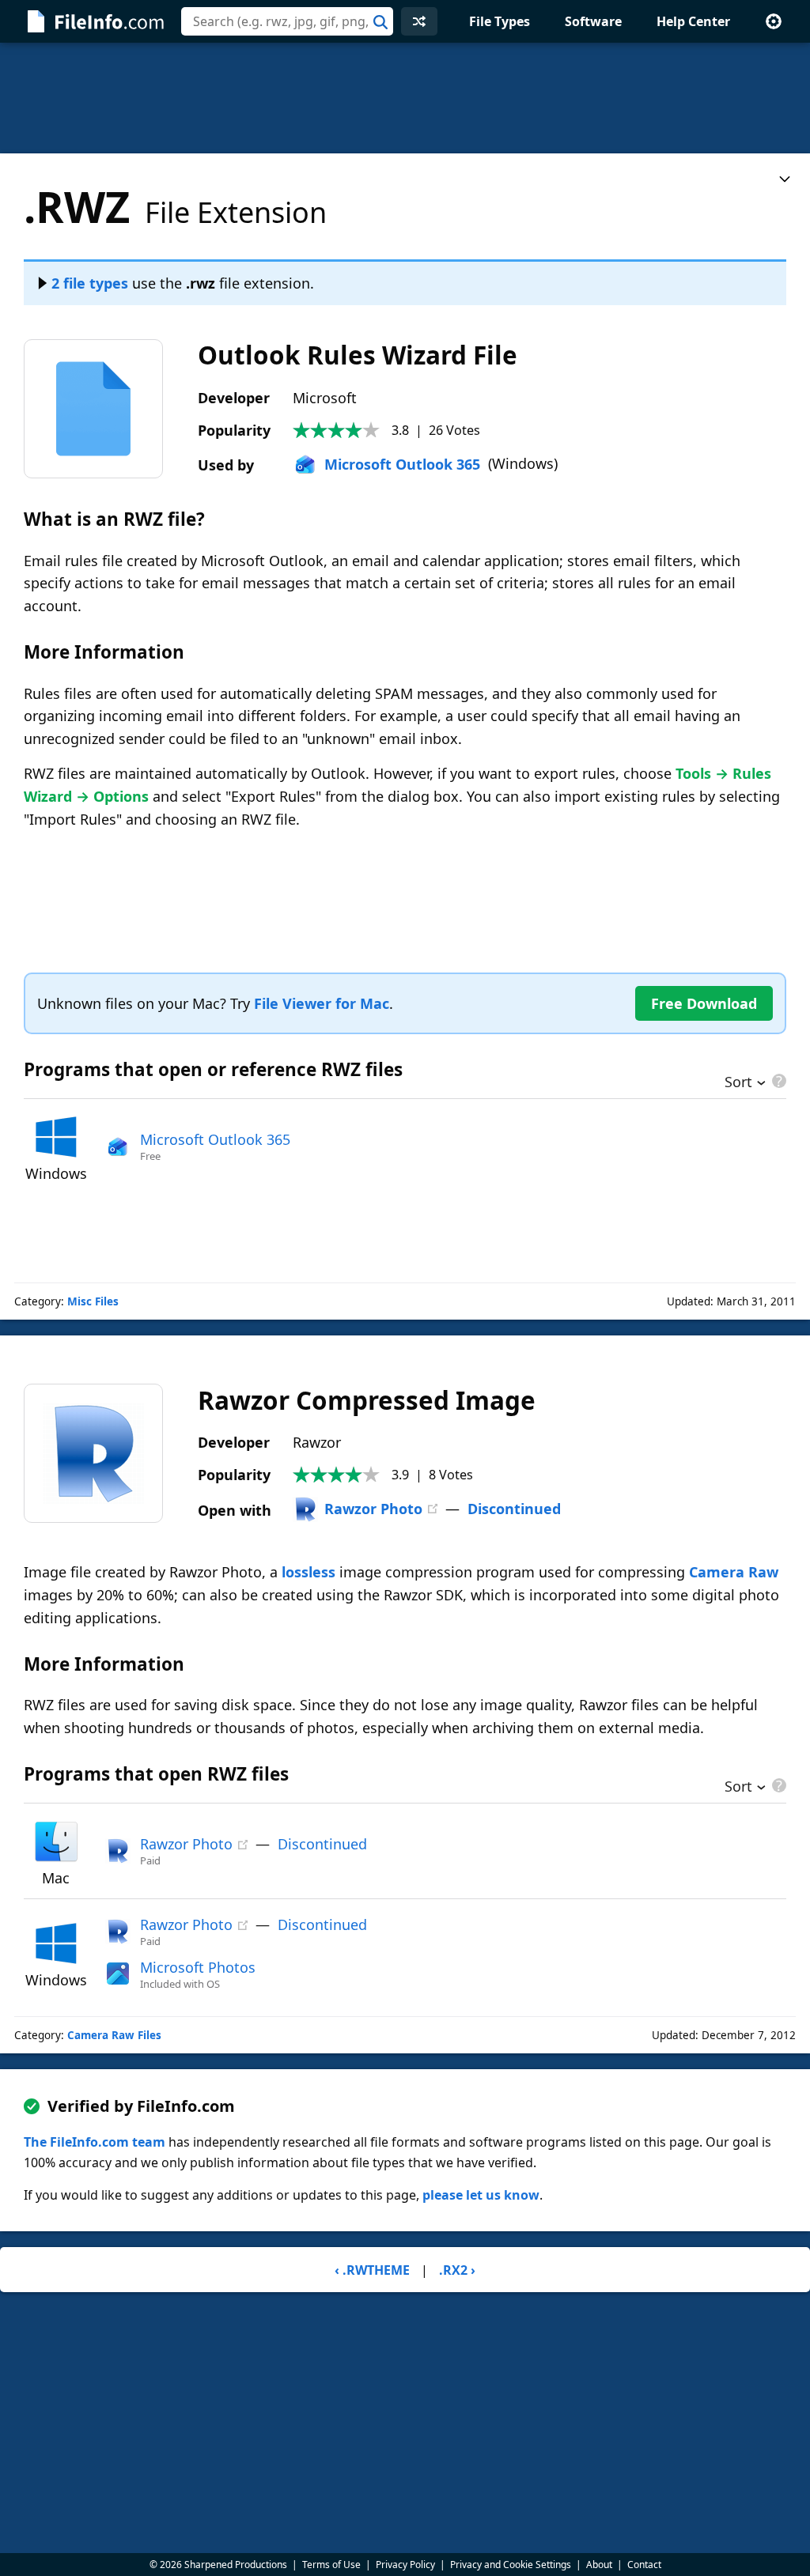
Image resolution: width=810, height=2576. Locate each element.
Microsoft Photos (198, 1967)
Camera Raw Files (114, 2035)
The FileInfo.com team (95, 2142)
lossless (308, 1572)
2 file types (90, 283)
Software (593, 21)
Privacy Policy (405, 2565)
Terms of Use (331, 2565)
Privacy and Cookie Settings (511, 2565)
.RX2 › (457, 2270)
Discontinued (514, 1509)
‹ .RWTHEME (372, 2270)
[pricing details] (778, 1081)
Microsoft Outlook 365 (402, 464)
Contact (644, 2565)
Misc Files (93, 1301)
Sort (738, 1083)
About (599, 2565)
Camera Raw (734, 1572)
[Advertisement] (405, 98)
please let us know (481, 2195)
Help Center (693, 21)
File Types (500, 21)
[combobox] (287, 21)
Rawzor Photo (373, 1509)
